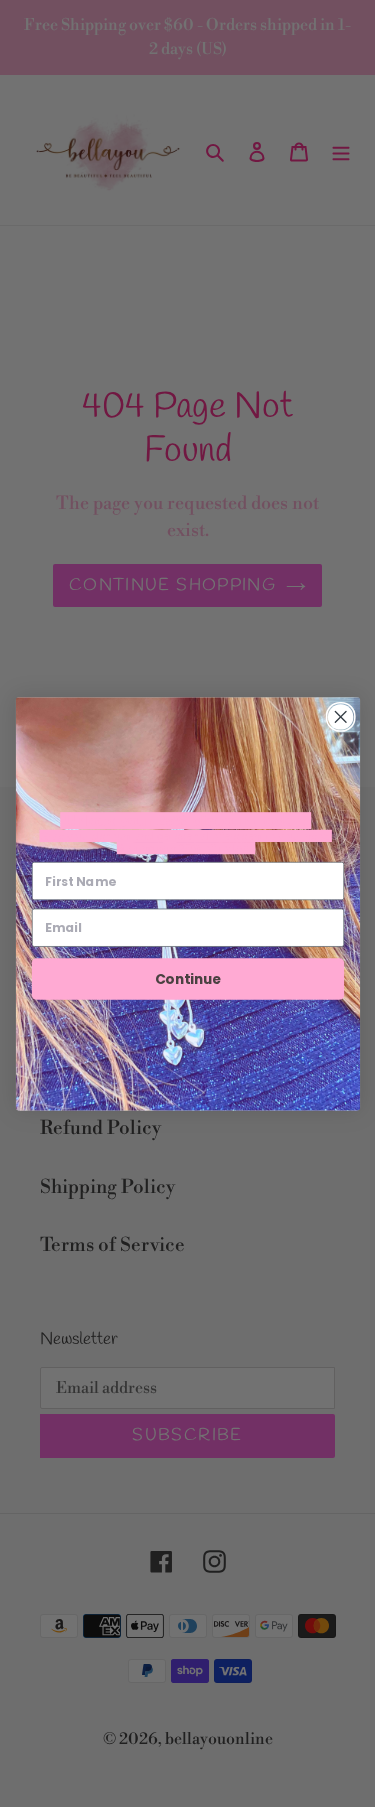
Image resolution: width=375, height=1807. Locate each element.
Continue (187, 978)
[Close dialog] (340, 716)
